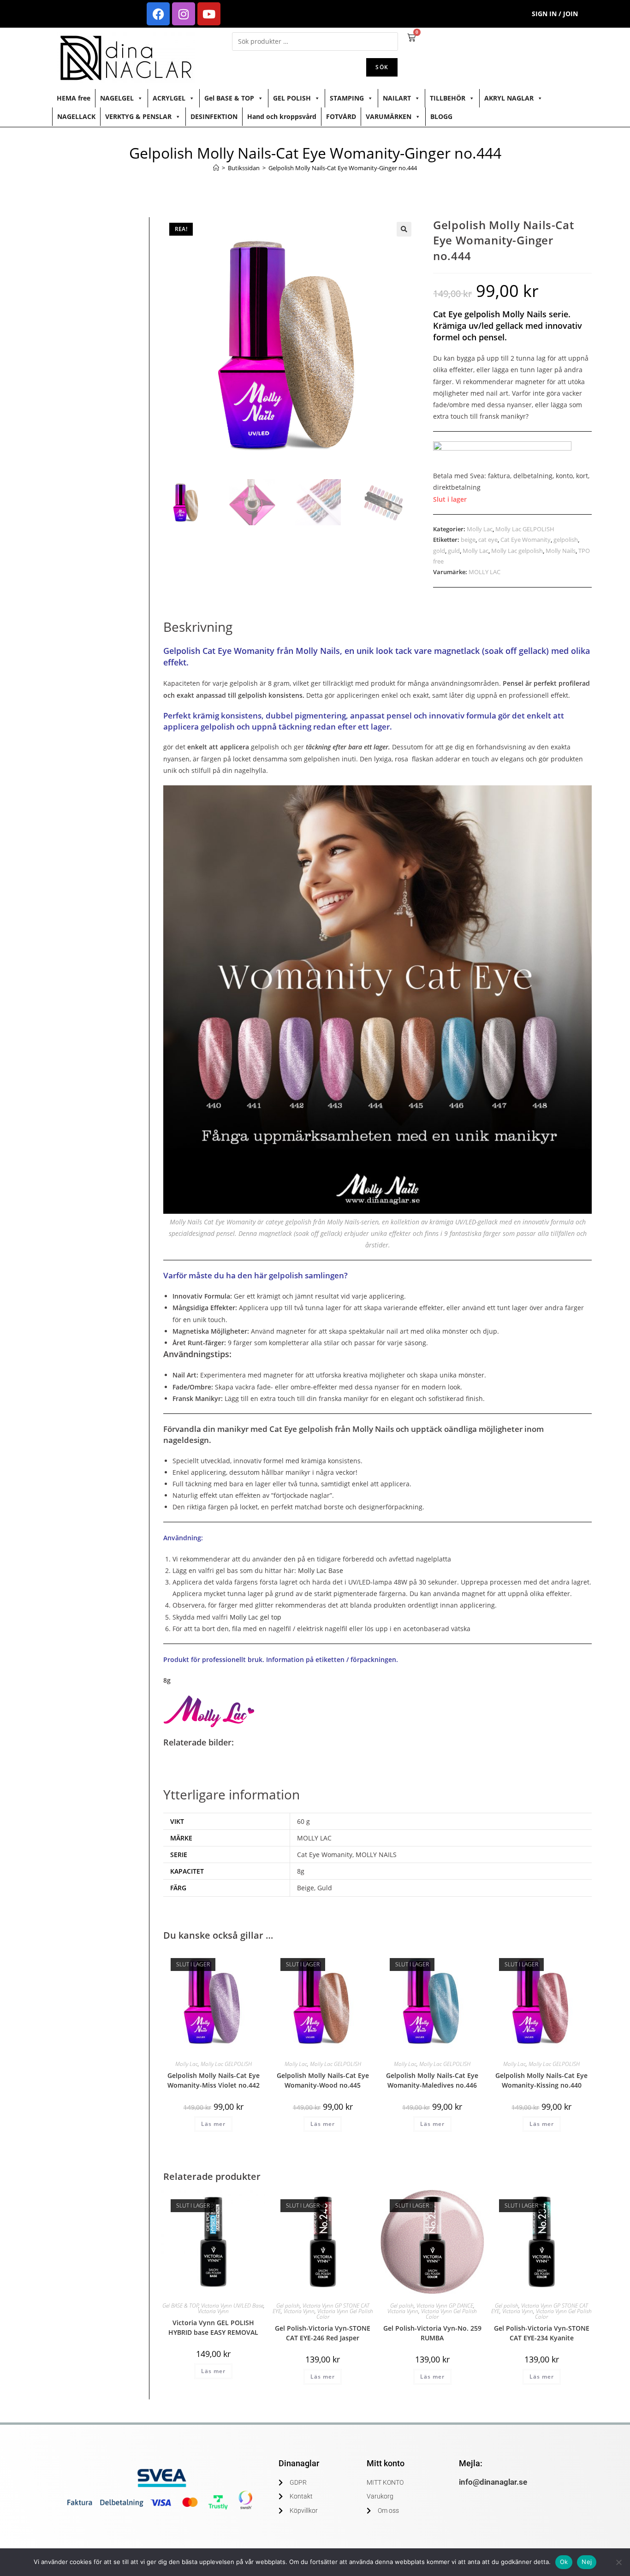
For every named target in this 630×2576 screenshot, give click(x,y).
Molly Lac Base (321, 1570)
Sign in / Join (555, 14)
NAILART (397, 98)
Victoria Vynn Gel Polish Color (345, 2314)
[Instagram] (184, 14)
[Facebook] (158, 14)
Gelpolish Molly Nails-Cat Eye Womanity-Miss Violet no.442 (214, 2080)
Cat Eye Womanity (526, 540)
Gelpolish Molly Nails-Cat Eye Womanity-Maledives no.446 (432, 2080)
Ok (564, 2562)
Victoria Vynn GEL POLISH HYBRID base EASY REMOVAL (213, 2327)
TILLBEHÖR (448, 98)
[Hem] (216, 168)
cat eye (488, 540)
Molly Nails (561, 551)
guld (454, 551)
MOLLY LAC (484, 572)
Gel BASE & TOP (229, 98)
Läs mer (213, 2124)
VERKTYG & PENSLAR (138, 116)
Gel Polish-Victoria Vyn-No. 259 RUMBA (432, 2333)
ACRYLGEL (169, 98)
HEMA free (74, 98)
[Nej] (618, 2562)
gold (439, 551)
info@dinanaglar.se (493, 2482)
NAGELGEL (117, 98)
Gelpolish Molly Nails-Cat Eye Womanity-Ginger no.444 (343, 168)
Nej (587, 2562)
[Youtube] (209, 14)
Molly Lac (480, 529)
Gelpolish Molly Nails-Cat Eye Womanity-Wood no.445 (323, 2080)
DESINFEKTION (214, 116)
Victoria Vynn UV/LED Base (232, 2306)
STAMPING (347, 98)
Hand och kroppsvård (282, 116)
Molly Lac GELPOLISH (525, 529)
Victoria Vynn (213, 2311)
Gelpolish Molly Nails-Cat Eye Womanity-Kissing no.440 (541, 2080)
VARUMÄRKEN (389, 116)
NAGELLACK (76, 116)
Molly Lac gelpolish (517, 551)
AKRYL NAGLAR (509, 98)
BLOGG (441, 116)
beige (468, 540)
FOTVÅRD (341, 116)
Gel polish (288, 2306)
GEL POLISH (292, 98)
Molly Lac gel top (256, 1617)
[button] (404, 229)
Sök (382, 67)
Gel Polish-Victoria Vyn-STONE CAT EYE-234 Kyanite (542, 2333)
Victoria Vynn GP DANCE (445, 2306)
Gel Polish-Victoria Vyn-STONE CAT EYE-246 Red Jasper (323, 2333)
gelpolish (566, 540)
